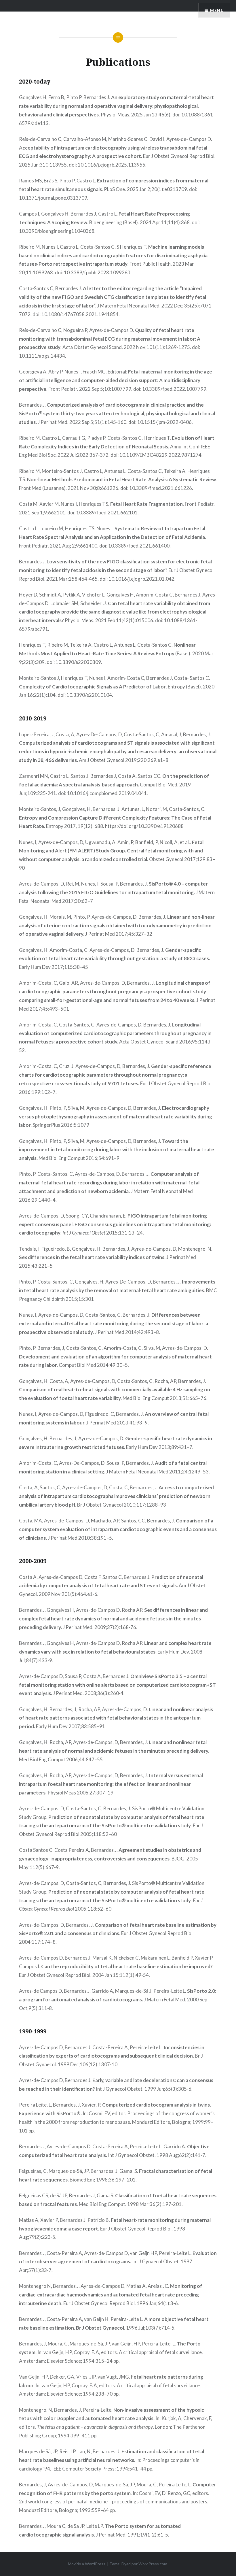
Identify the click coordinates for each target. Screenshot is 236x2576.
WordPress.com (153, 2564)
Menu (217, 10)
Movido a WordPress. (87, 2564)
